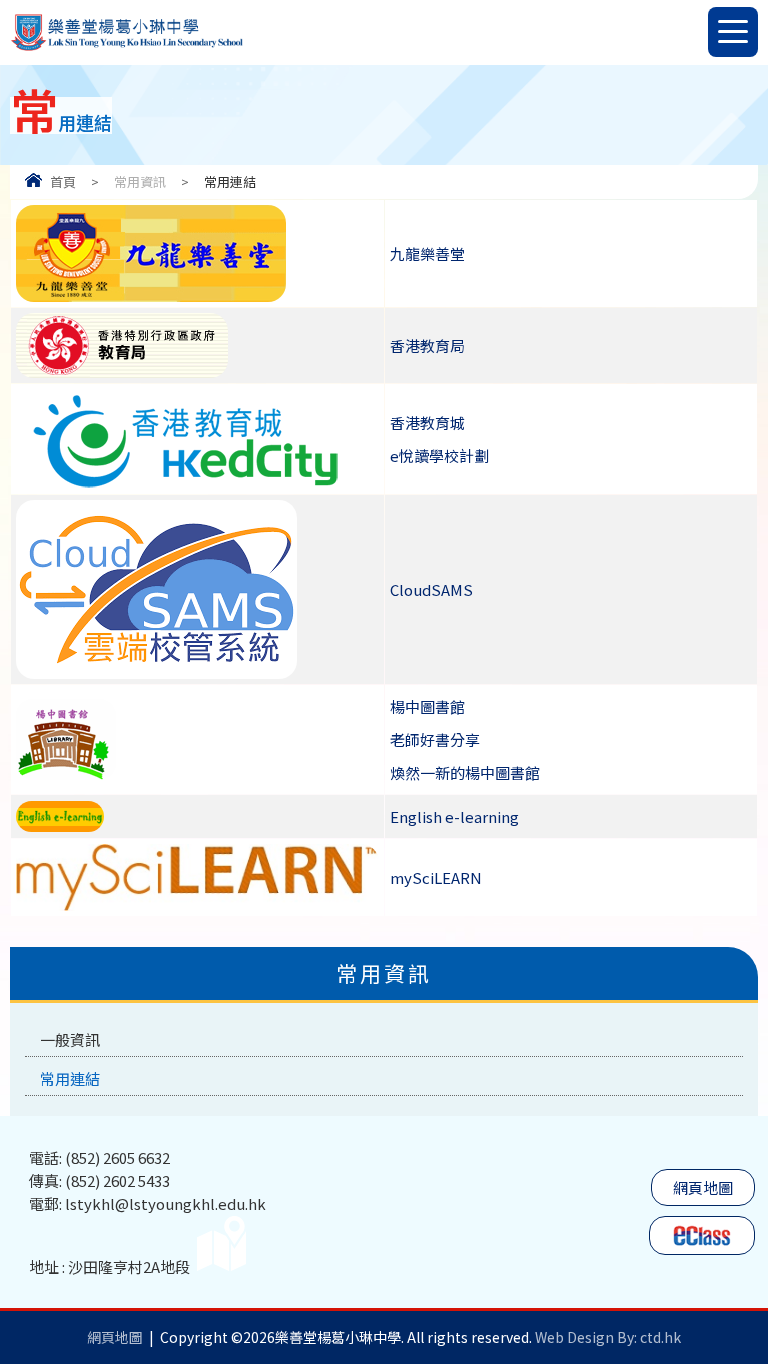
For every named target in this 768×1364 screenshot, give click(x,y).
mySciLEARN (436, 877)
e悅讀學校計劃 (439, 455)
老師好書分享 (435, 739)
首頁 (63, 181)
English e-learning (454, 816)
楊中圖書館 (427, 706)
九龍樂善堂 (427, 253)
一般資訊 (70, 1039)
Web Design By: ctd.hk (608, 1337)
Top (767, 1274)
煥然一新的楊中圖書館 (465, 772)
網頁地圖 (703, 1187)
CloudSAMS (431, 589)
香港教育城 (427, 422)
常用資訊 (140, 181)
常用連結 (70, 1078)
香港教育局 (427, 345)
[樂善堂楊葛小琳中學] (126, 48)
